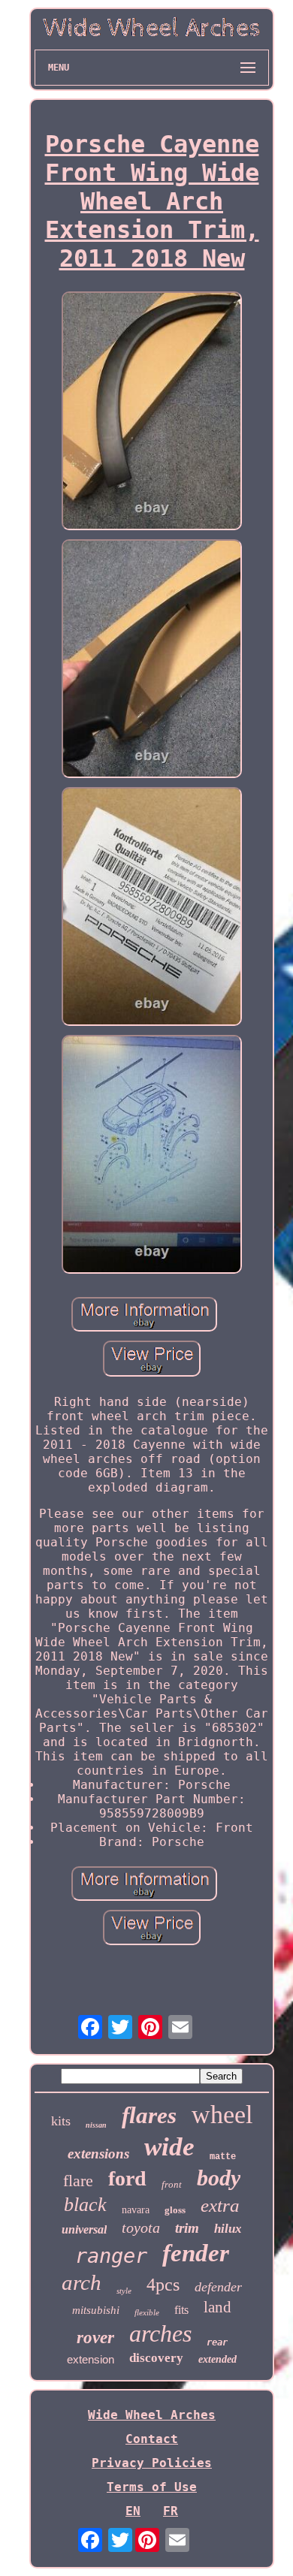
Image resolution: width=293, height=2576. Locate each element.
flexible (147, 2312)
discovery (156, 2358)
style (124, 2291)
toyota (141, 2228)
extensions (98, 2154)
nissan (96, 2125)
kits (61, 2121)
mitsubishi (96, 2310)
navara (136, 2210)
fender (196, 2253)
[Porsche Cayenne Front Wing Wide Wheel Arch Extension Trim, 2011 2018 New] (152, 412)
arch (82, 2282)
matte (223, 2157)
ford (127, 2178)
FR (171, 2511)
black (85, 2205)
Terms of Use (152, 2487)
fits (181, 2310)
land (217, 2307)
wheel (222, 2114)
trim (187, 2228)
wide (169, 2147)
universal (84, 2229)
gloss (175, 2210)
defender (218, 2287)
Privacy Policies (152, 2463)
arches (160, 2333)
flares (149, 2115)
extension (91, 2359)
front (172, 2184)
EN (133, 2511)
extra (220, 2205)
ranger (111, 2256)
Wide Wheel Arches (152, 2415)
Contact (152, 2439)
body (219, 2178)
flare (78, 2181)
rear (217, 2342)
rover (95, 2338)
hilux (228, 2229)
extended (217, 2359)
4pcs (163, 2285)
